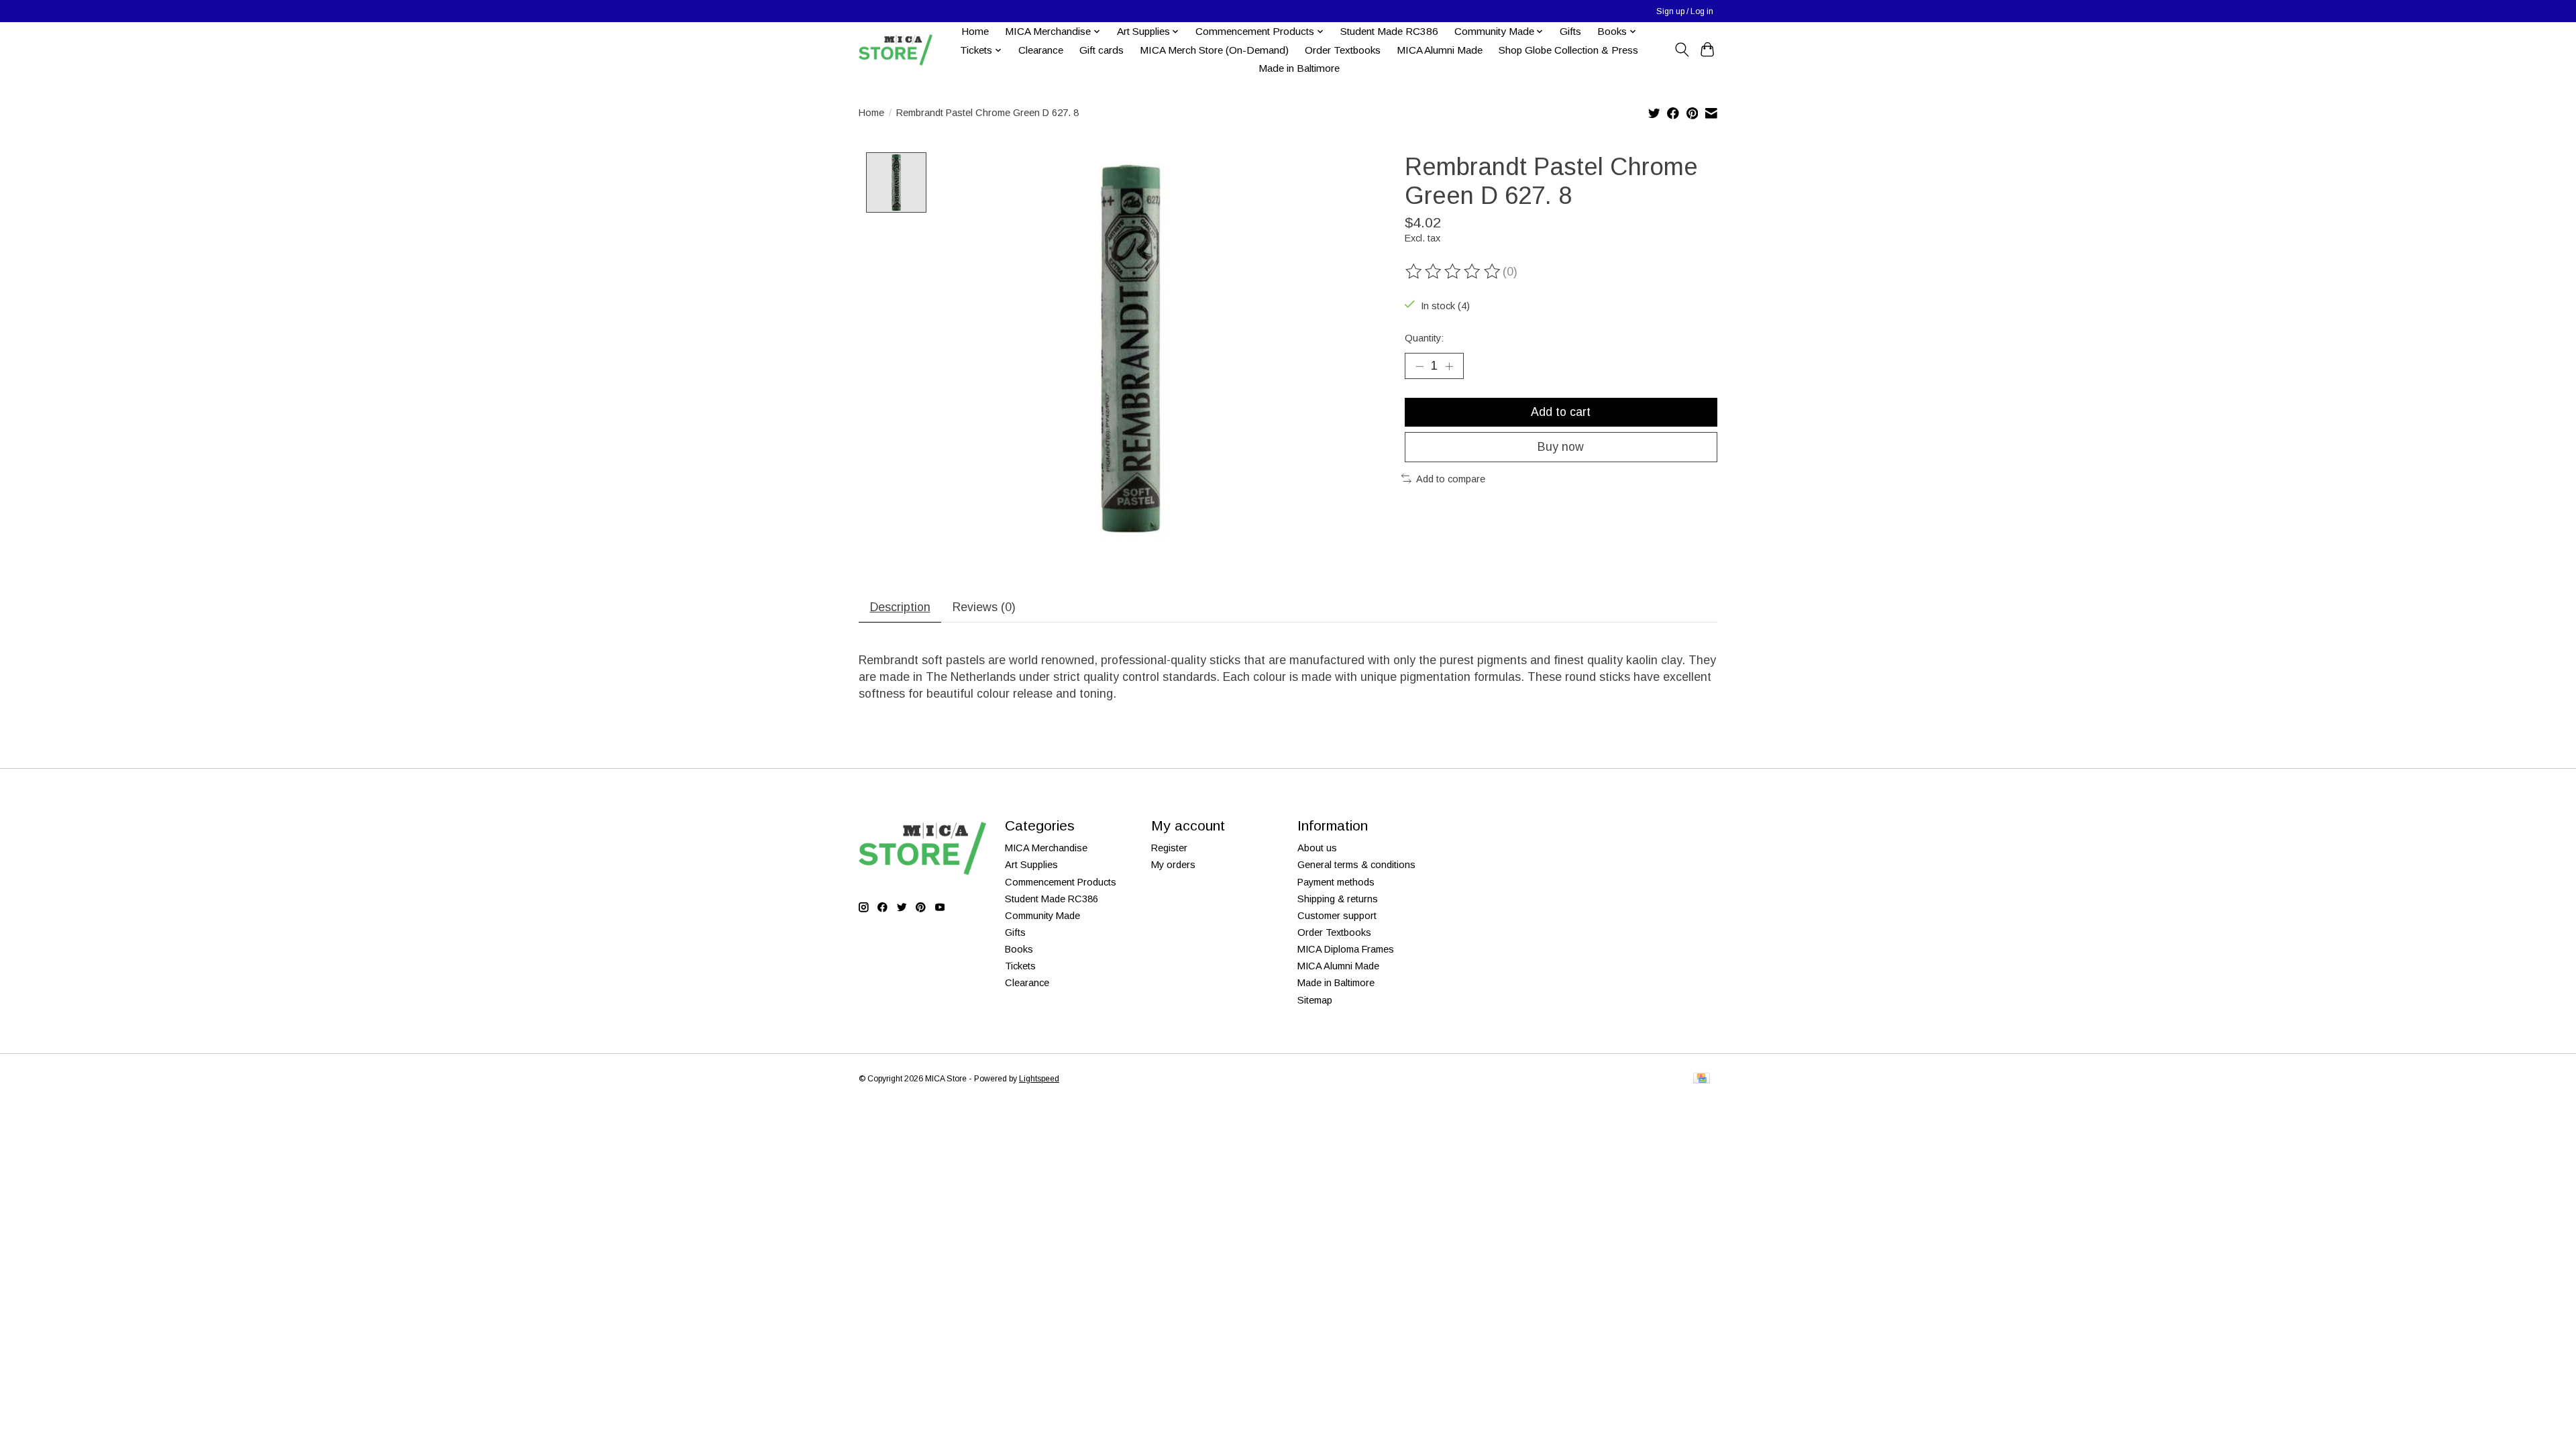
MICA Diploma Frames (1346, 949)
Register (1169, 848)
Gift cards (1102, 50)
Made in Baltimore (1299, 68)
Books (1019, 949)
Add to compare (1451, 479)
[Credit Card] (1702, 1079)
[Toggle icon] (1681, 50)
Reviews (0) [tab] (984, 607)
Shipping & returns (1338, 899)
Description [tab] (900, 607)
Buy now (1561, 447)
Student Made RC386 (1389, 31)
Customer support (1337, 916)
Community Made (1042, 916)
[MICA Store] (896, 50)
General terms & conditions (1356, 865)
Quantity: (1424, 338)
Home (975, 31)
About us (1317, 848)
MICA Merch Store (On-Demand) (1214, 50)
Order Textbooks (1343, 50)
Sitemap (1315, 1000)
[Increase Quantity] (1449, 366)
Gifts (1570, 31)
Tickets (1020, 966)
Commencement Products (1061, 882)
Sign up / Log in (1685, 11)
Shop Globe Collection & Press (1568, 50)
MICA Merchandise (1046, 848)
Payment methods (1336, 882)
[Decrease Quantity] (1419, 366)
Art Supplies (1031, 865)
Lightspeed (1039, 1079)
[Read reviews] (1454, 272)
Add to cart (1561, 412)
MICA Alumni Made (1440, 50)
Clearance (1041, 50)
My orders (1173, 865)
